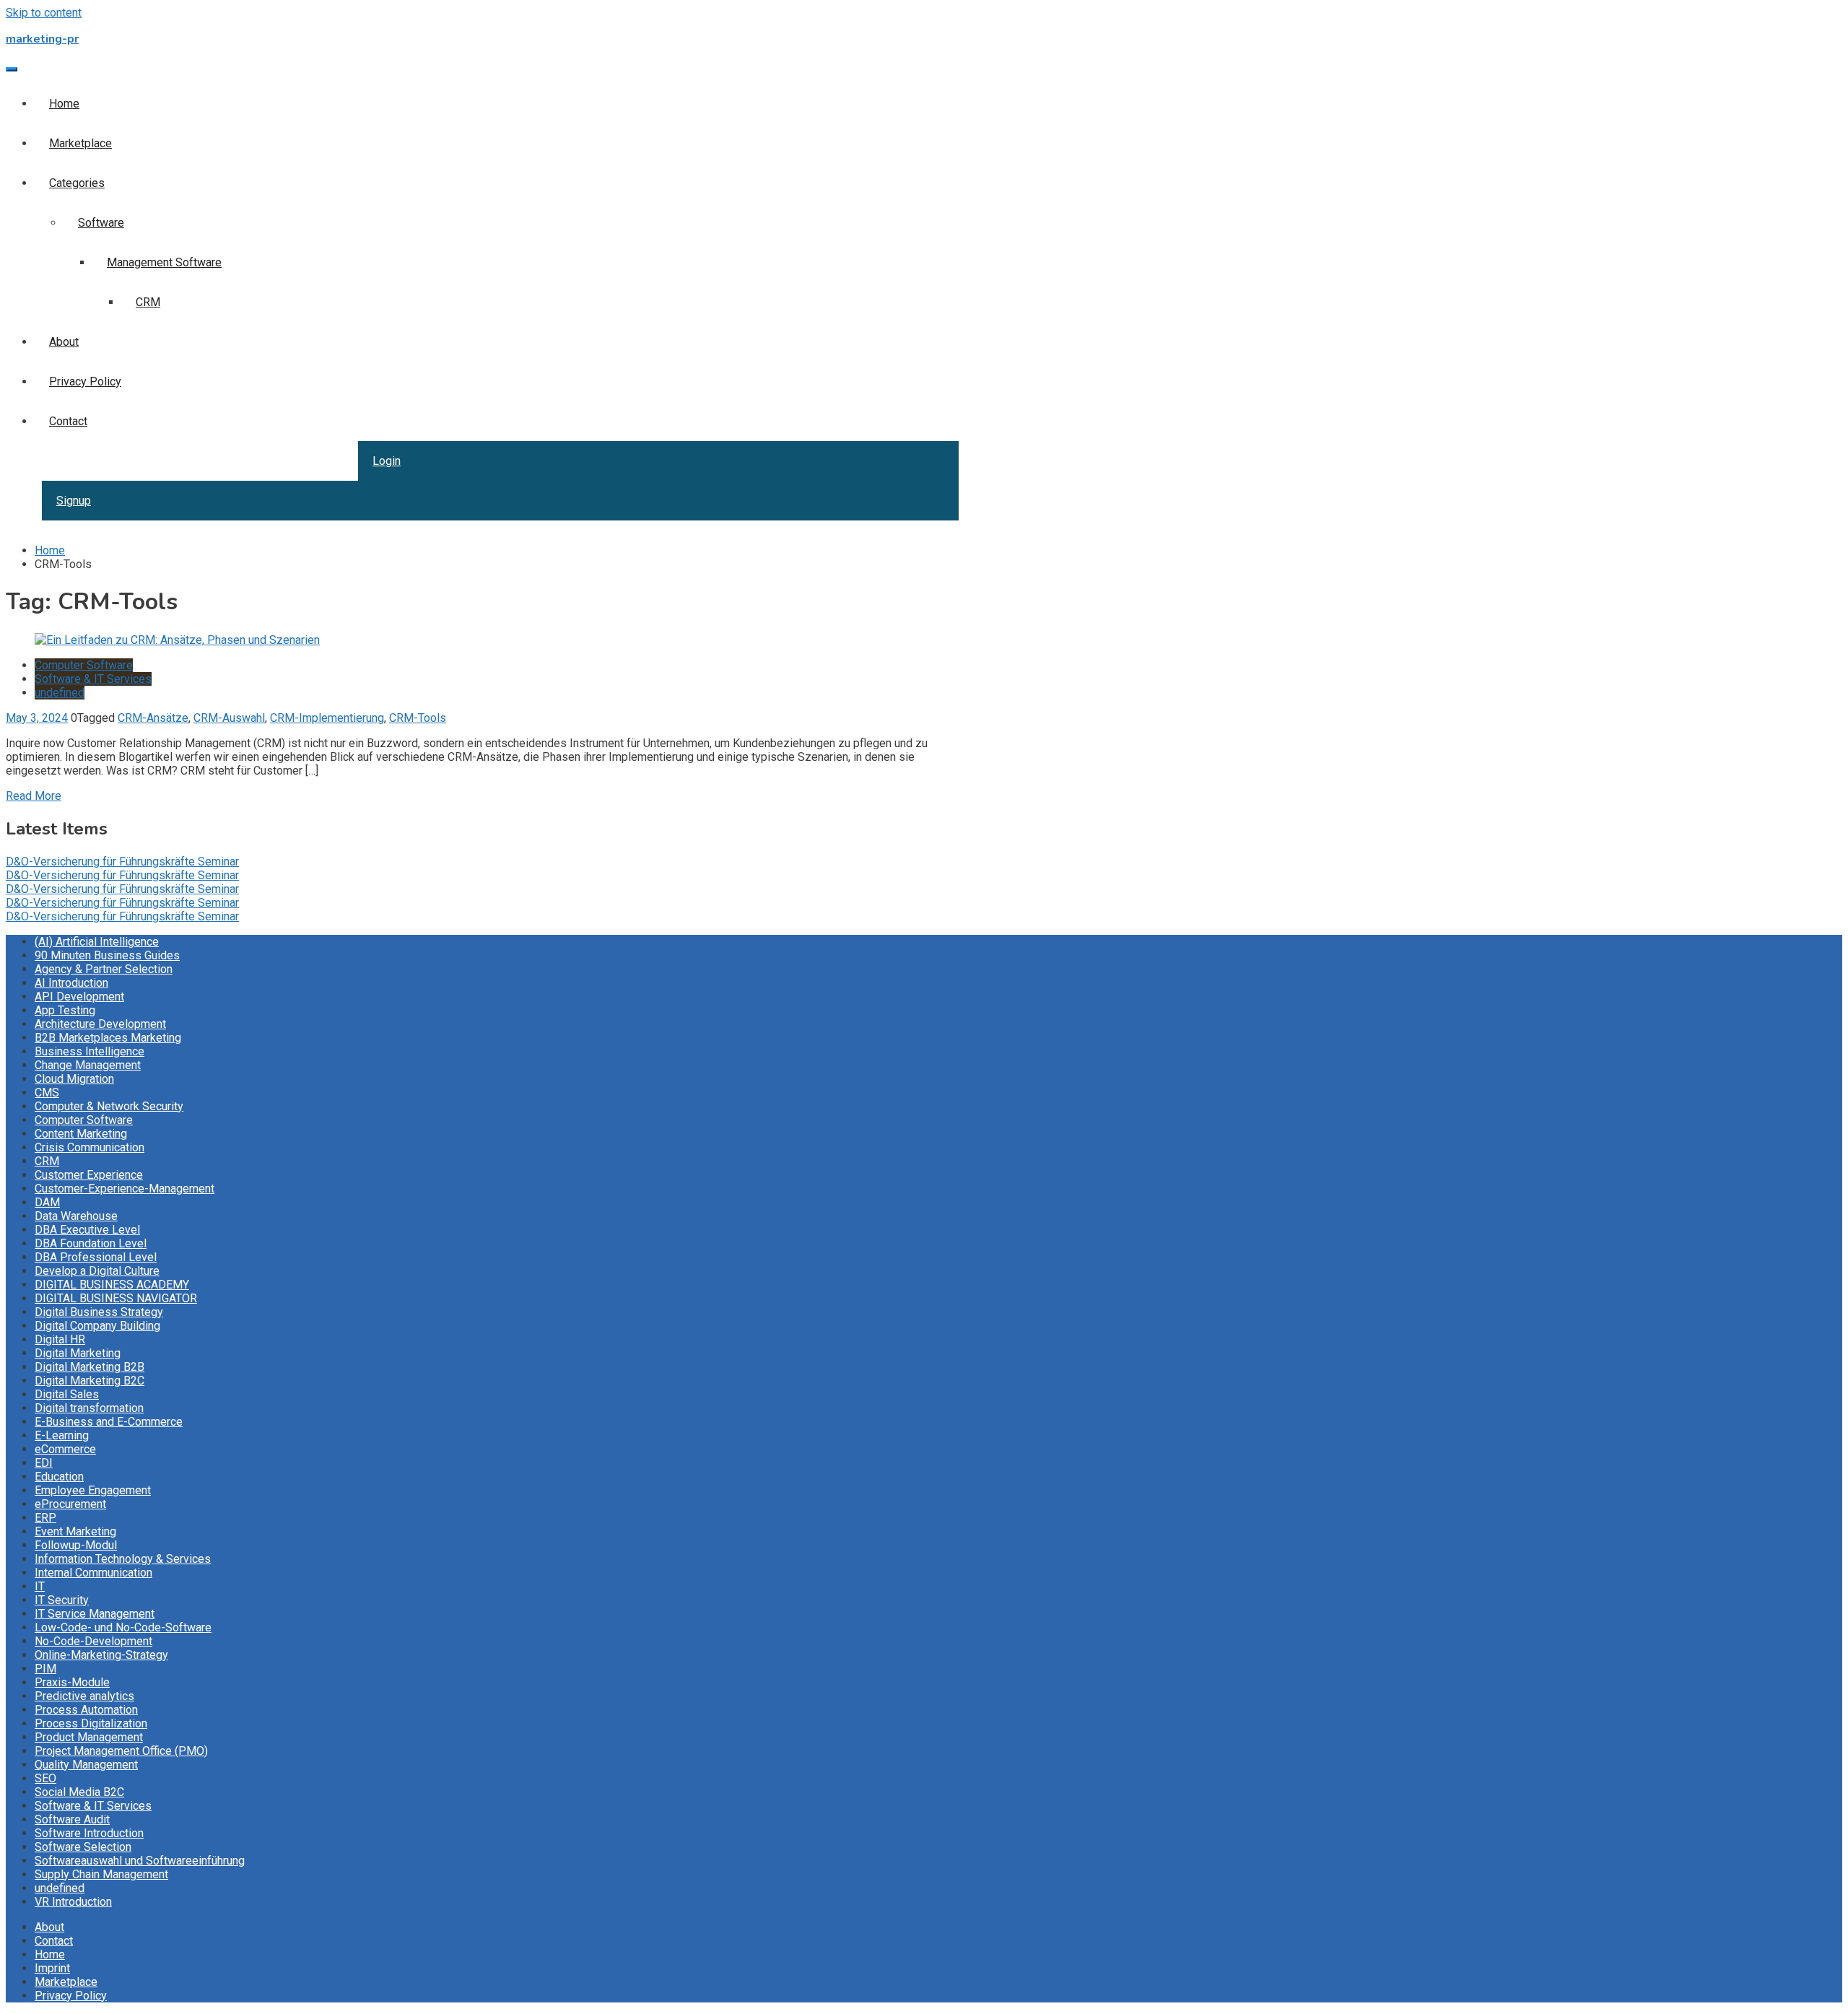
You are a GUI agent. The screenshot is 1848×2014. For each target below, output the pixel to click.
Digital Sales (67, 1394)
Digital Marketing (78, 1353)
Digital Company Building (97, 1326)
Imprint (52, 1968)
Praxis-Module (72, 1682)
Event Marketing (75, 1531)
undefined (60, 693)
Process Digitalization (91, 1723)
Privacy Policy (85, 382)
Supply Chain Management (101, 1874)
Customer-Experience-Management (125, 1189)
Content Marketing (81, 1134)
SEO (45, 1778)
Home (64, 104)
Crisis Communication (90, 1147)
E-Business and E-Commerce (109, 1422)
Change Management (88, 1065)
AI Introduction (71, 983)
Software (101, 223)
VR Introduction (73, 1902)
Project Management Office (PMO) (121, 1751)
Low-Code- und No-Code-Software (123, 1627)
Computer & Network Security (109, 1106)
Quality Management (86, 1765)
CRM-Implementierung (327, 718)
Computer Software (84, 665)
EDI (44, 1463)
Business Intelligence (90, 1051)
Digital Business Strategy (99, 1312)
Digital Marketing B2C (90, 1381)
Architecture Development (100, 1024)
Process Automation (86, 1710)
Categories (77, 183)
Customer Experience (89, 1175)
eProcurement (70, 1504)
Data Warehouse (76, 1216)
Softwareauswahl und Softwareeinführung (140, 1861)
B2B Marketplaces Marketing (108, 1038)
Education (59, 1477)
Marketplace (80, 143)
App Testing (65, 1010)
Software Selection (83, 1847)
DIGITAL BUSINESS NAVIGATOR (116, 1298)
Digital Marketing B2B (90, 1367)
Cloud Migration (74, 1079)
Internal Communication (93, 1573)
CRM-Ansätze (153, 718)
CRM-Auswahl (229, 718)
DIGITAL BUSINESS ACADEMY (112, 1285)
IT (40, 1586)
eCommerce (65, 1449)
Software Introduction (89, 1833)
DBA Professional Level (96, 1257)
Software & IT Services (93, 679)
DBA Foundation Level (91, 1243)
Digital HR (60, 1339)
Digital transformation (89, 1408)
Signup (74, 501)
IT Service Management (95, 1614)
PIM (45, 1669)
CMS (47, 1093)
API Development (79, 997)
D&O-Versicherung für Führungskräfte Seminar (122, 862)
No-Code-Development (93, 1641)
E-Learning (62, 1435)
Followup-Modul (76, 1545)
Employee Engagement (93, 1490)
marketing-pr (42, 39)
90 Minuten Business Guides (107, 955)
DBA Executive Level (87, 1230)
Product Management (89, 1737)
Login (387, 461)
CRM (148, 302)
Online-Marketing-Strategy (101, 1655)
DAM (47, 1202)
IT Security (62, 1600)
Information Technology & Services (123, 1559)
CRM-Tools (418, 718)
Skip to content (44, 13)
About (64, 342)
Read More (34, 796)
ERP (45, 1518)
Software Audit (72, 1819)
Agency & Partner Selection (104, 969)
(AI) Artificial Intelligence (97, 942)
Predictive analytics (84, 1696)
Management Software (164, 262)
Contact (68, 421)
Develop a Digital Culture (97, 1271)
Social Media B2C (79, 1792)
